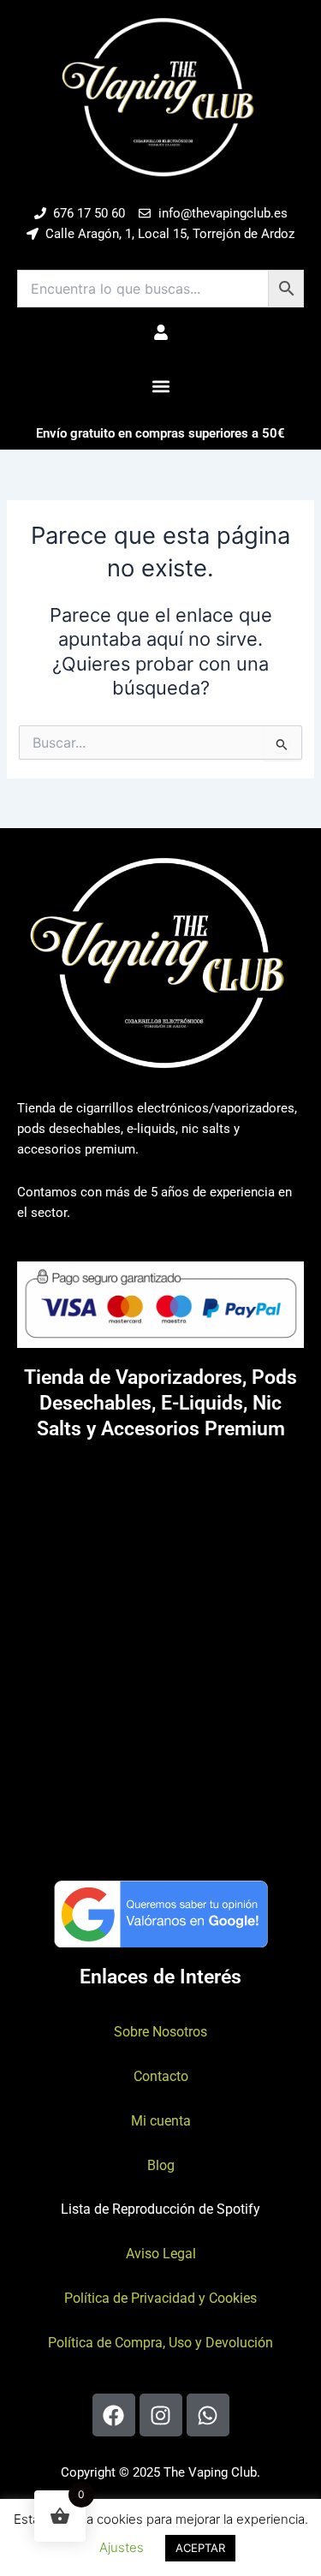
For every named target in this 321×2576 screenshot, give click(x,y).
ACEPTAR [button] (200, 2548)
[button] (160, 386)
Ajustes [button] (122, 2547)
